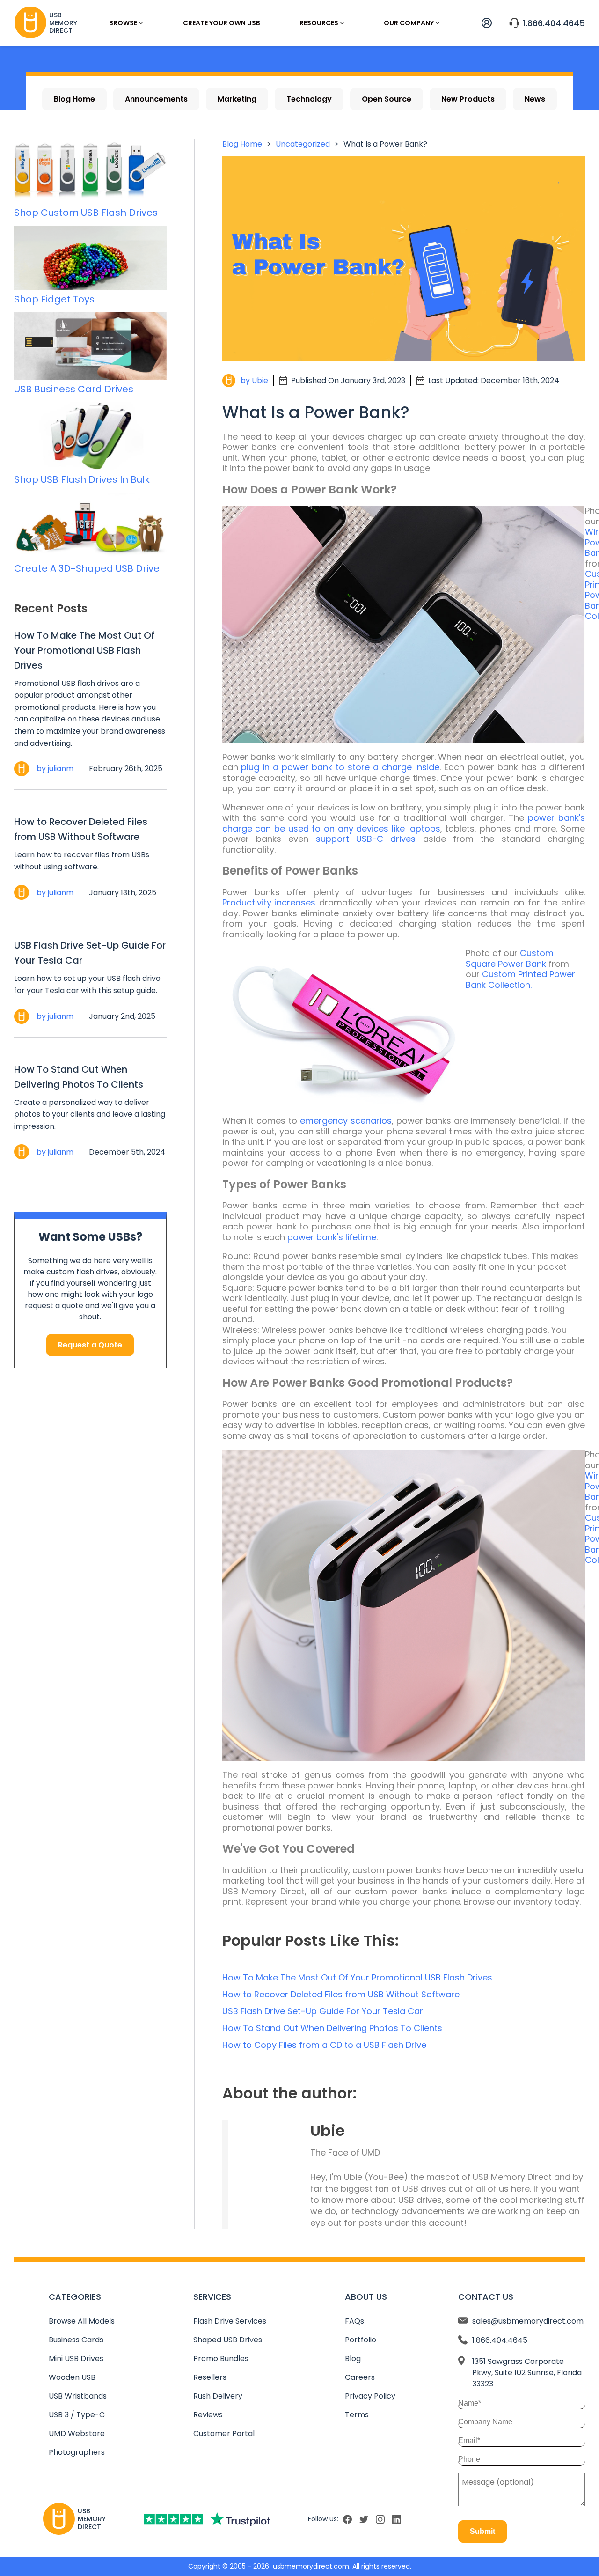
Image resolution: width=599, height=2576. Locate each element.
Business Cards (76, 2340)
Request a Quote (90, 1345)
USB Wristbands (78, 2396)
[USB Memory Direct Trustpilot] (207, 2519)
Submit (482, 2531)
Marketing (237, 99)
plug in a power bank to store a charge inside (340, 767)
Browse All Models (82, 2321)
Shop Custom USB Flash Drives (86, 213)
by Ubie (254, 380)
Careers (360, 2377)
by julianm (55, 769)
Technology (309, 99)
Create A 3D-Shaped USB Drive (87, 568)
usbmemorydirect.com (311, 2566)
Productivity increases (269, 902)
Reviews (208, 2415)
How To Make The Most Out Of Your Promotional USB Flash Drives (84, 650)
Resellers (210, 2377)
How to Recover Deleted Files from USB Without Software (81, 829)
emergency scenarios (346, 1121)
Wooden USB (72, 2377)
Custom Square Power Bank (510, 958)
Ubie (328, 2131)
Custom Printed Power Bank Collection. (520, 979)
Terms (357, 2415)
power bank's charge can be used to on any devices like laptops (404, 823)
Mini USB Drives (76, 2359)
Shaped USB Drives (228, 2340)
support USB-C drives (366, 839)
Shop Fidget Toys (54, 299)
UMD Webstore (77, 2433)
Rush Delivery (218, 2396)
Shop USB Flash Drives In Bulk (82, 479)
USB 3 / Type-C (77, 2415)
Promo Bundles (221, 2359)
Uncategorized (303, 144)
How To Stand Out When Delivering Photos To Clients (79, 1077)
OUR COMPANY (409, 23)
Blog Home (74, 99)
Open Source (387, 99)
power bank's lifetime (332, 1237)
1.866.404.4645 (554, 23)
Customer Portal (224, 2433)
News (535, 99)
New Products (468, 99)
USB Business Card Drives (74, 389)
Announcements (156, 99)
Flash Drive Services (230, 2321)
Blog (353, 2359)
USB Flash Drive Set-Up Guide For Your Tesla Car (90, 953)
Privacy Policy (370, 2396)
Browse (123, 23)
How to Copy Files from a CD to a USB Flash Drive (324, 2045)
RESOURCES (319, 23)
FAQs (354, 2321)
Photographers (77, 2452)
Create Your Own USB (222, 23)
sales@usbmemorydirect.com (528, 2321)
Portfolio (361, 2340)
